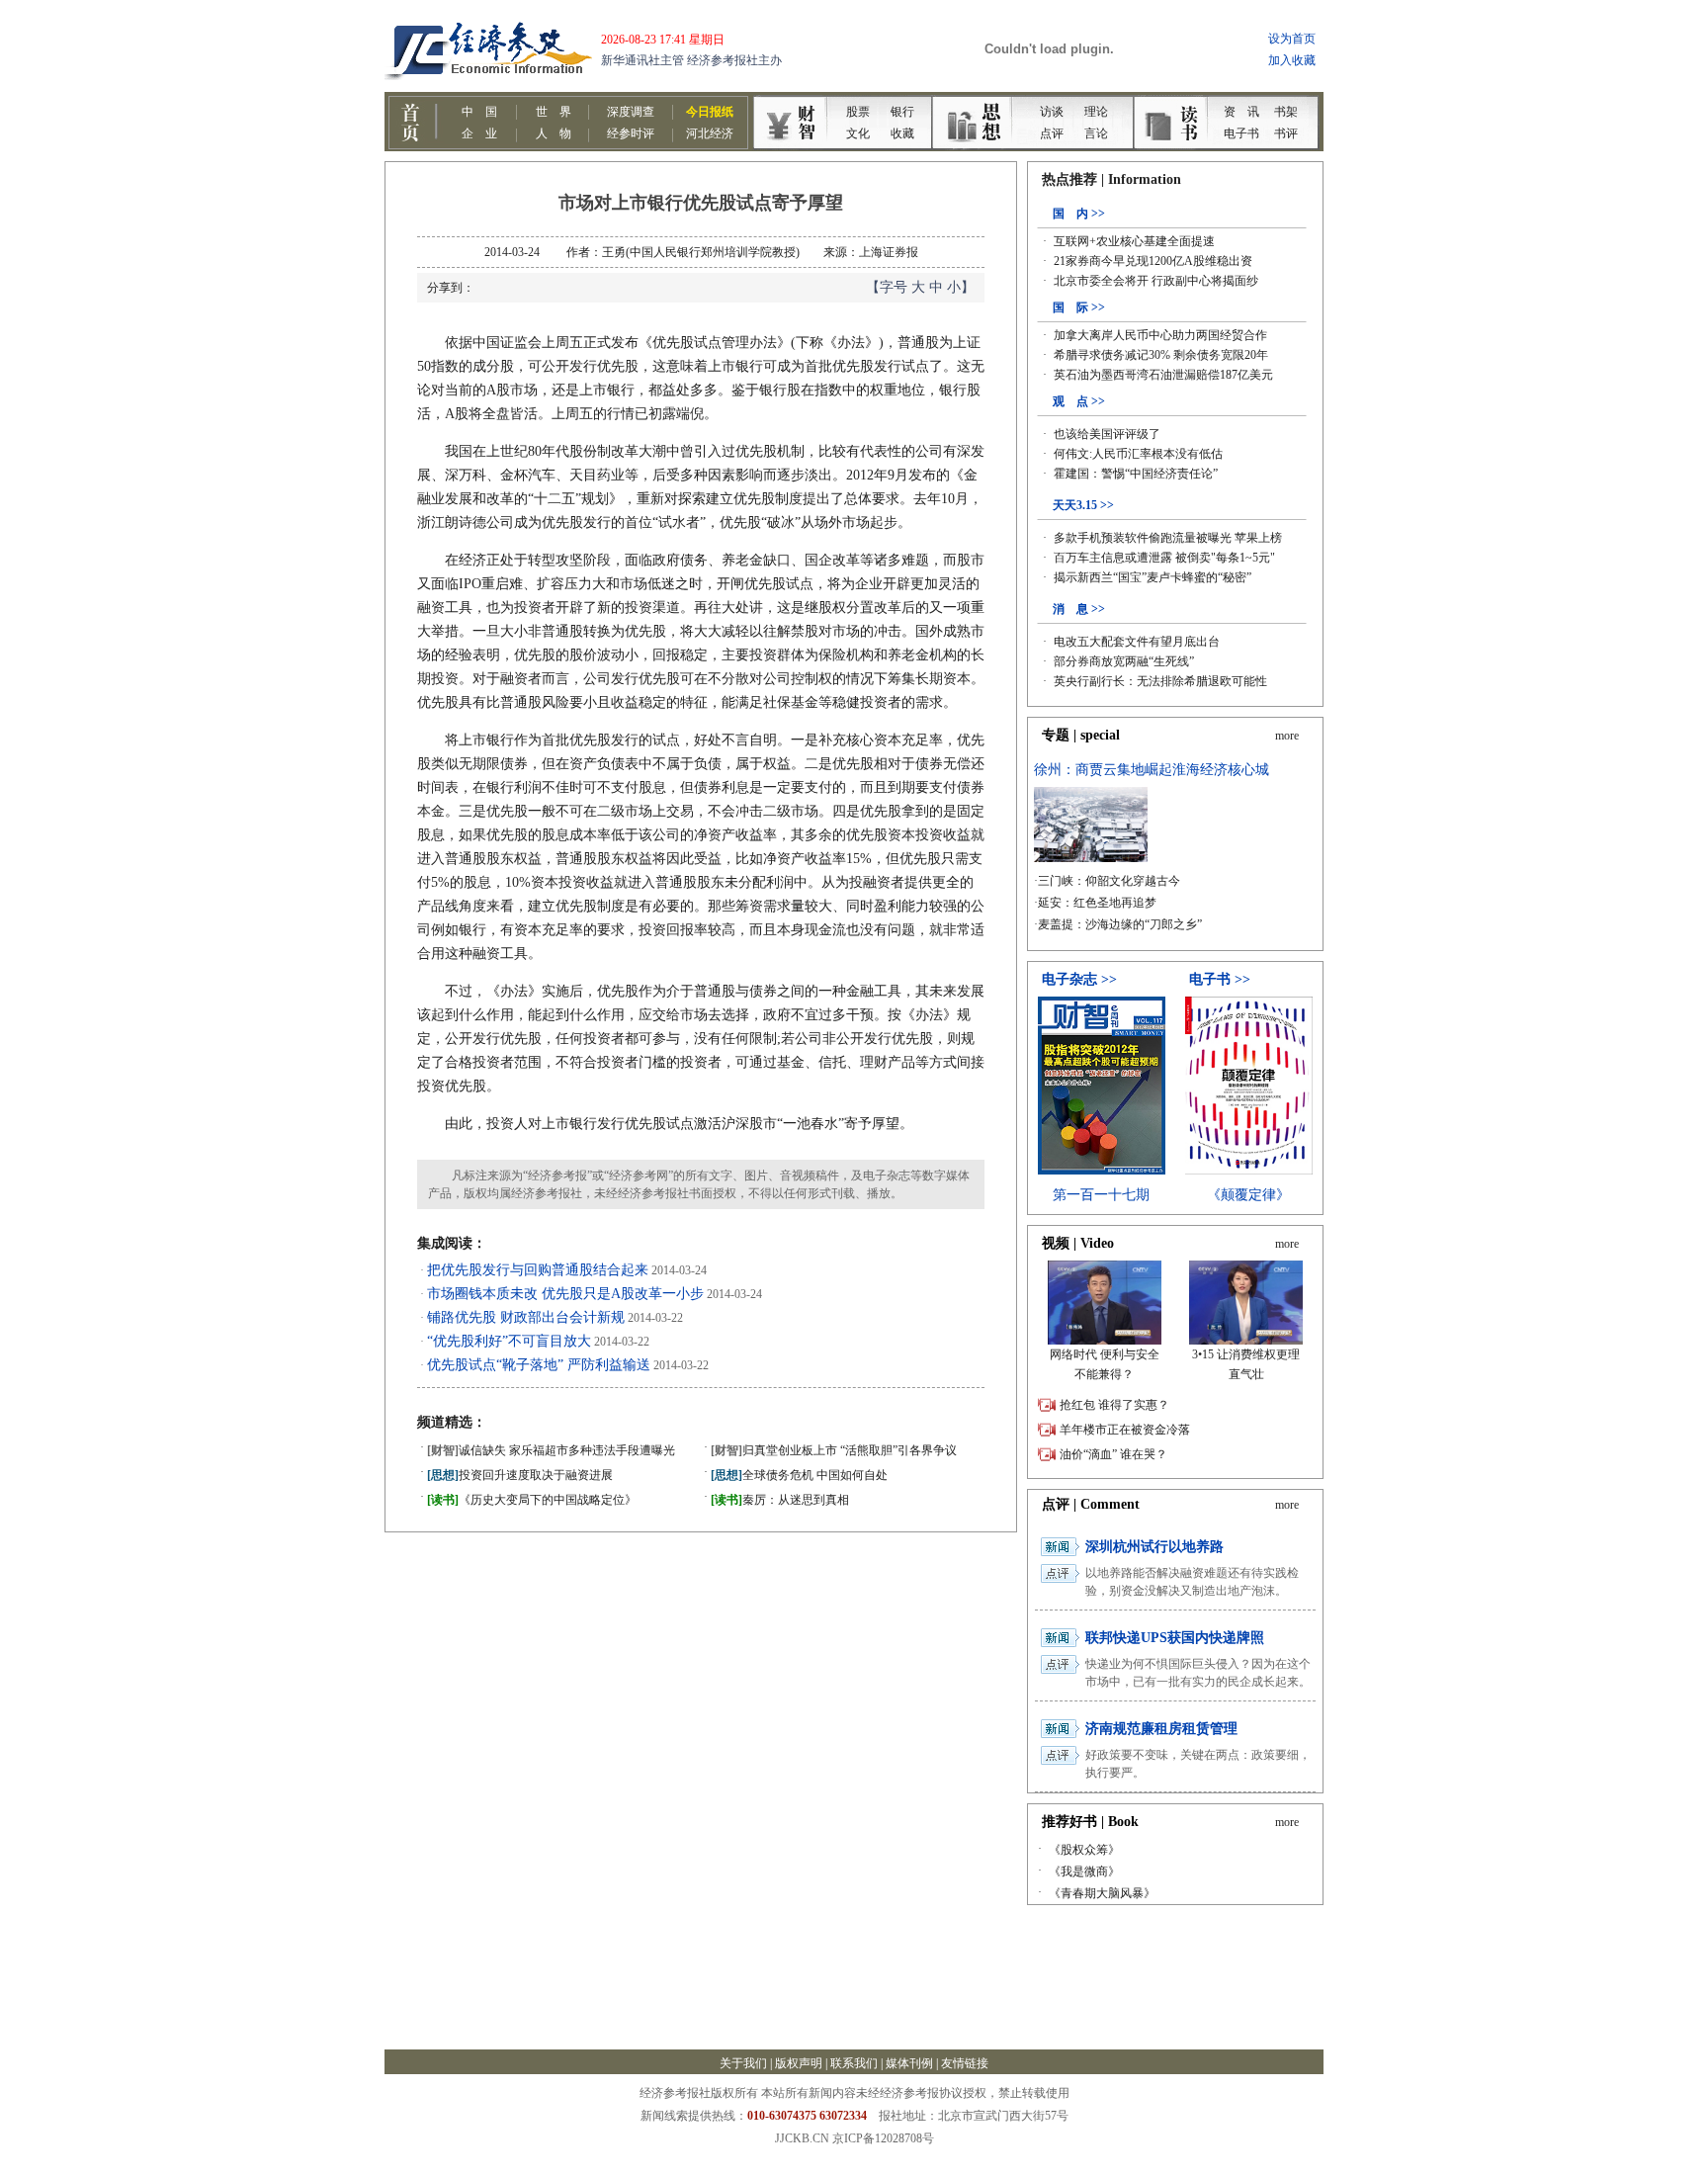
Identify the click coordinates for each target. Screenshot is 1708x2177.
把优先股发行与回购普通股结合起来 (538, 1270)
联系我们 (854, 2063)
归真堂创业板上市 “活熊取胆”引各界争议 (834, 1450)
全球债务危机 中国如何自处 (799, 1475)
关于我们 (743, 2063)
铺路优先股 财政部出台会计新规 (526, 1317)
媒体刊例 (909, 2063)
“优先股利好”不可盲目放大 (509, 1341)
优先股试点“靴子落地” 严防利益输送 (539, 1365)
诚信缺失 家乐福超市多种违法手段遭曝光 (551, 1450)
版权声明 (799, 2063)
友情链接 (965, 2063)
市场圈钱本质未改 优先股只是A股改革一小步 (565, 1294)
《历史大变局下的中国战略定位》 (532, 1500)
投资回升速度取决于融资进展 (520, 1475)
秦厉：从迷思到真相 (780, 1500)
